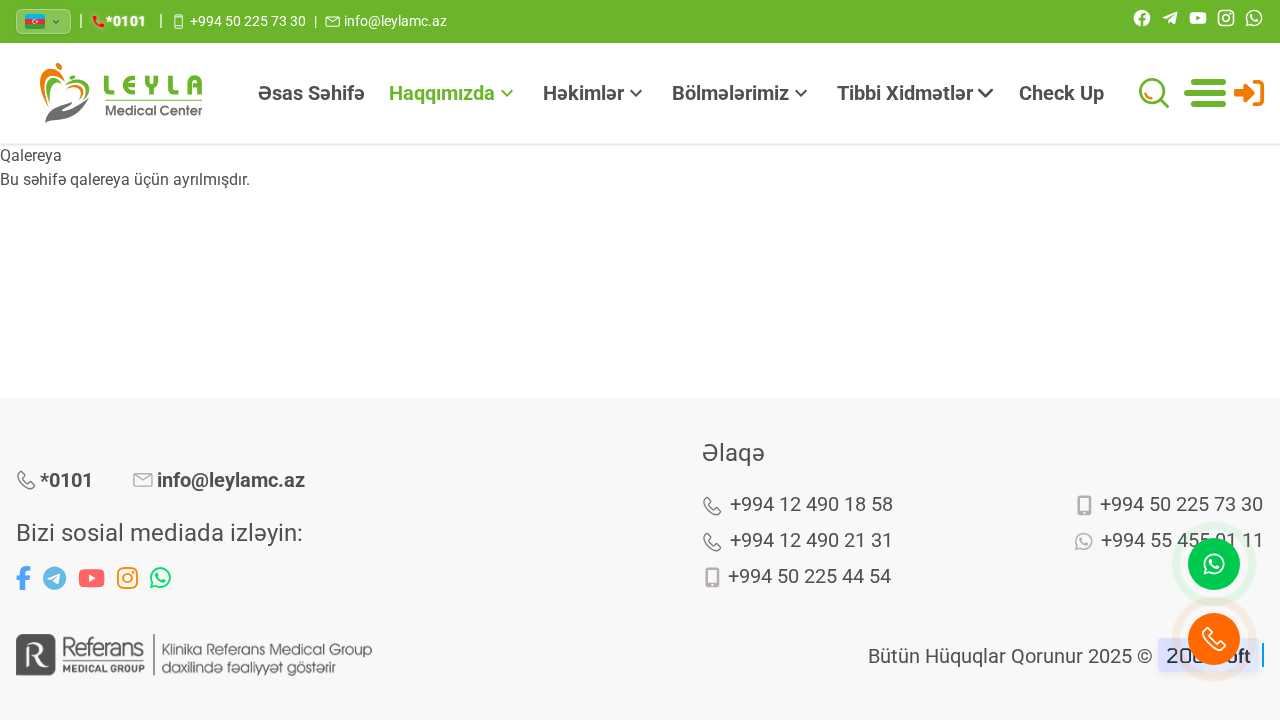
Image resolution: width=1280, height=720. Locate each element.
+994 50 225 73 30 (1181, 504)
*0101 (66, 480)
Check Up (1061, 93)
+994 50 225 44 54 (809, 576)
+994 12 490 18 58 (811, 504)
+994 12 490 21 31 (811, 540)
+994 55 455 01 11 (1182, 540)
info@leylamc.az (231, 480)
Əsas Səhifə (311, 93)
